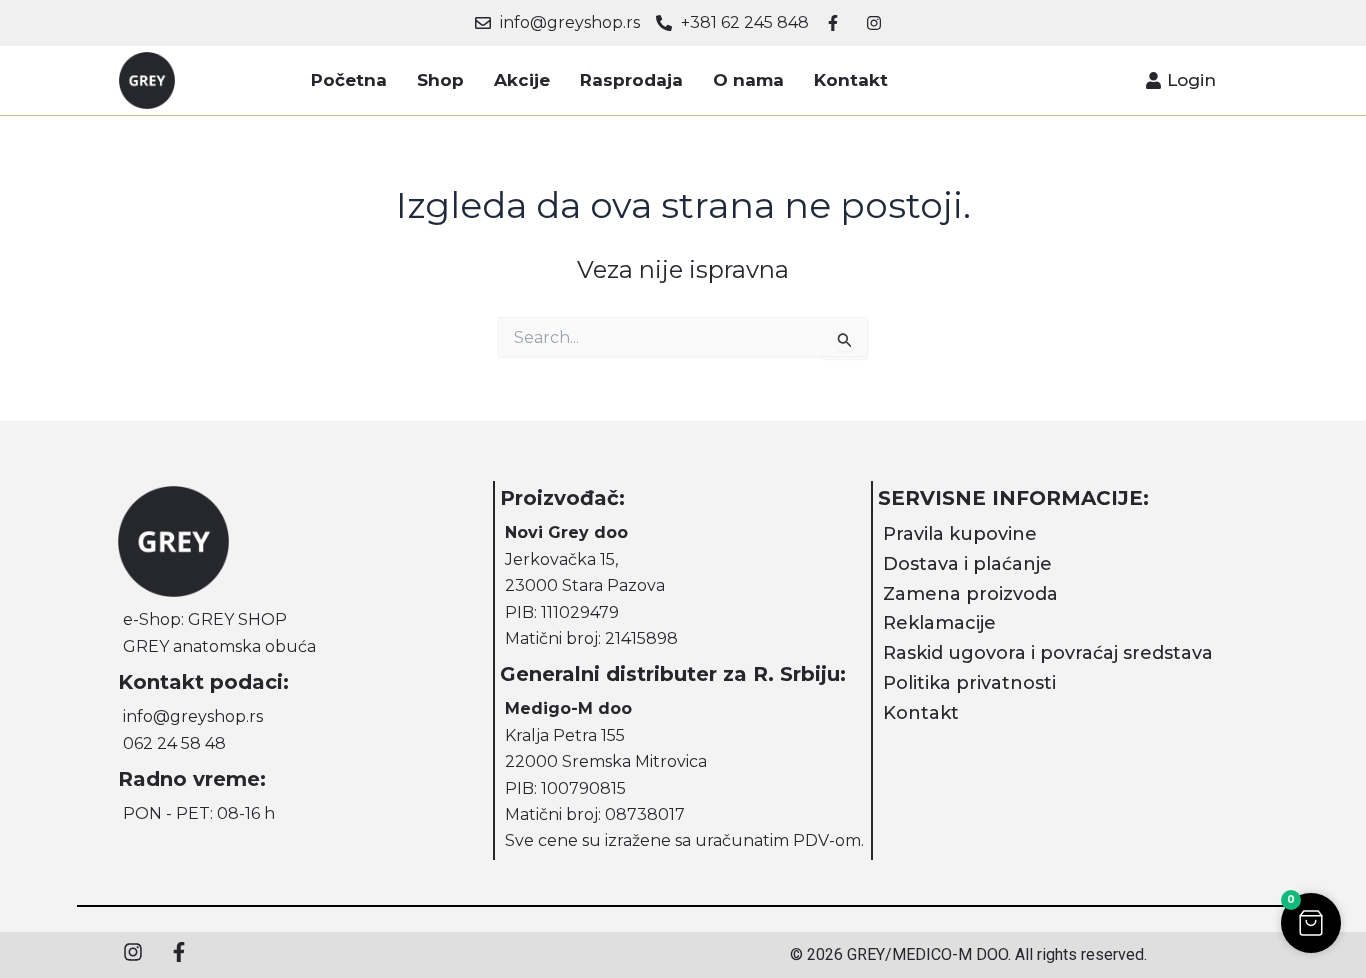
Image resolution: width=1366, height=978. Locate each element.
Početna (349, 80)
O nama (748, 80)
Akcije (522, 80)
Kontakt (851, 80)
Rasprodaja (631, 80)
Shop (440, 80)
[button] (1311, 923)
